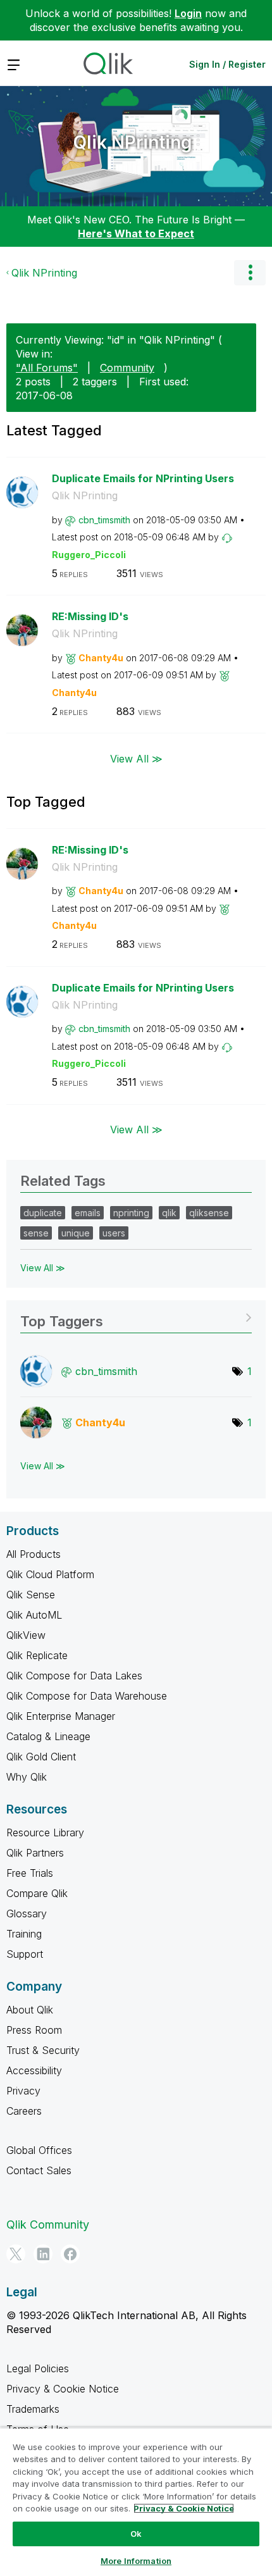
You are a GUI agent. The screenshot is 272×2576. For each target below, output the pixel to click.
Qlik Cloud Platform (50, 1574)
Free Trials (30, 1873)
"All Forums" (47, 368)
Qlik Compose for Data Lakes (74, 1676)
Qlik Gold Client (41, 1757)
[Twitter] (16, 2254)
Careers (24, 2111)
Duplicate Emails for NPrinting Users (143, 478)
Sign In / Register (227, 64)
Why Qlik (27, 1777)
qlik (169, 1213)
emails (88, 1213)
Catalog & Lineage (48, 1736)
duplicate (43, 1213)
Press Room (34, 2030)
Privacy (23, 2091)
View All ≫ (136, 758)
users (114, 1233)
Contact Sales (39, 2170)
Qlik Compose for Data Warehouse (87, 1696)
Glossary (27, 1913)
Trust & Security (43, 2050)
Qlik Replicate (37, 1655)
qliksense (209, 1213)
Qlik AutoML (34, 1615)
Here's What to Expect (136, 233)
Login (188, 13)
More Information (136, 2561)
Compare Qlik (37, 1893)
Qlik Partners (35, 1853)
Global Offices (39, 2150)
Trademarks (33, 2409)
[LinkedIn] (43, 2254)
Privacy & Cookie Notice (63, 2389)
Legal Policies (38, 2368)
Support (25, 1954)
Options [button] (250, 273)
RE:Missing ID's (90, 616)
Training (24, 1934)
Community (127, 368)
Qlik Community (48, 2224)
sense (36, 1233)
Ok (136, 2534)
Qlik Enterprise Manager (61, 1716)
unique (76, 1233)
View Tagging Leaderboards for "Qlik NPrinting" (136, 1317)
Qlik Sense (31, 1595)
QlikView (26, 1635)
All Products (34, 1554)
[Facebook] (70, 2254)
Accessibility (34, 2070)
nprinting (131, 1213)
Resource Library (45, 1832)
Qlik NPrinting (133, 142)
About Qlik (30, 2010)
